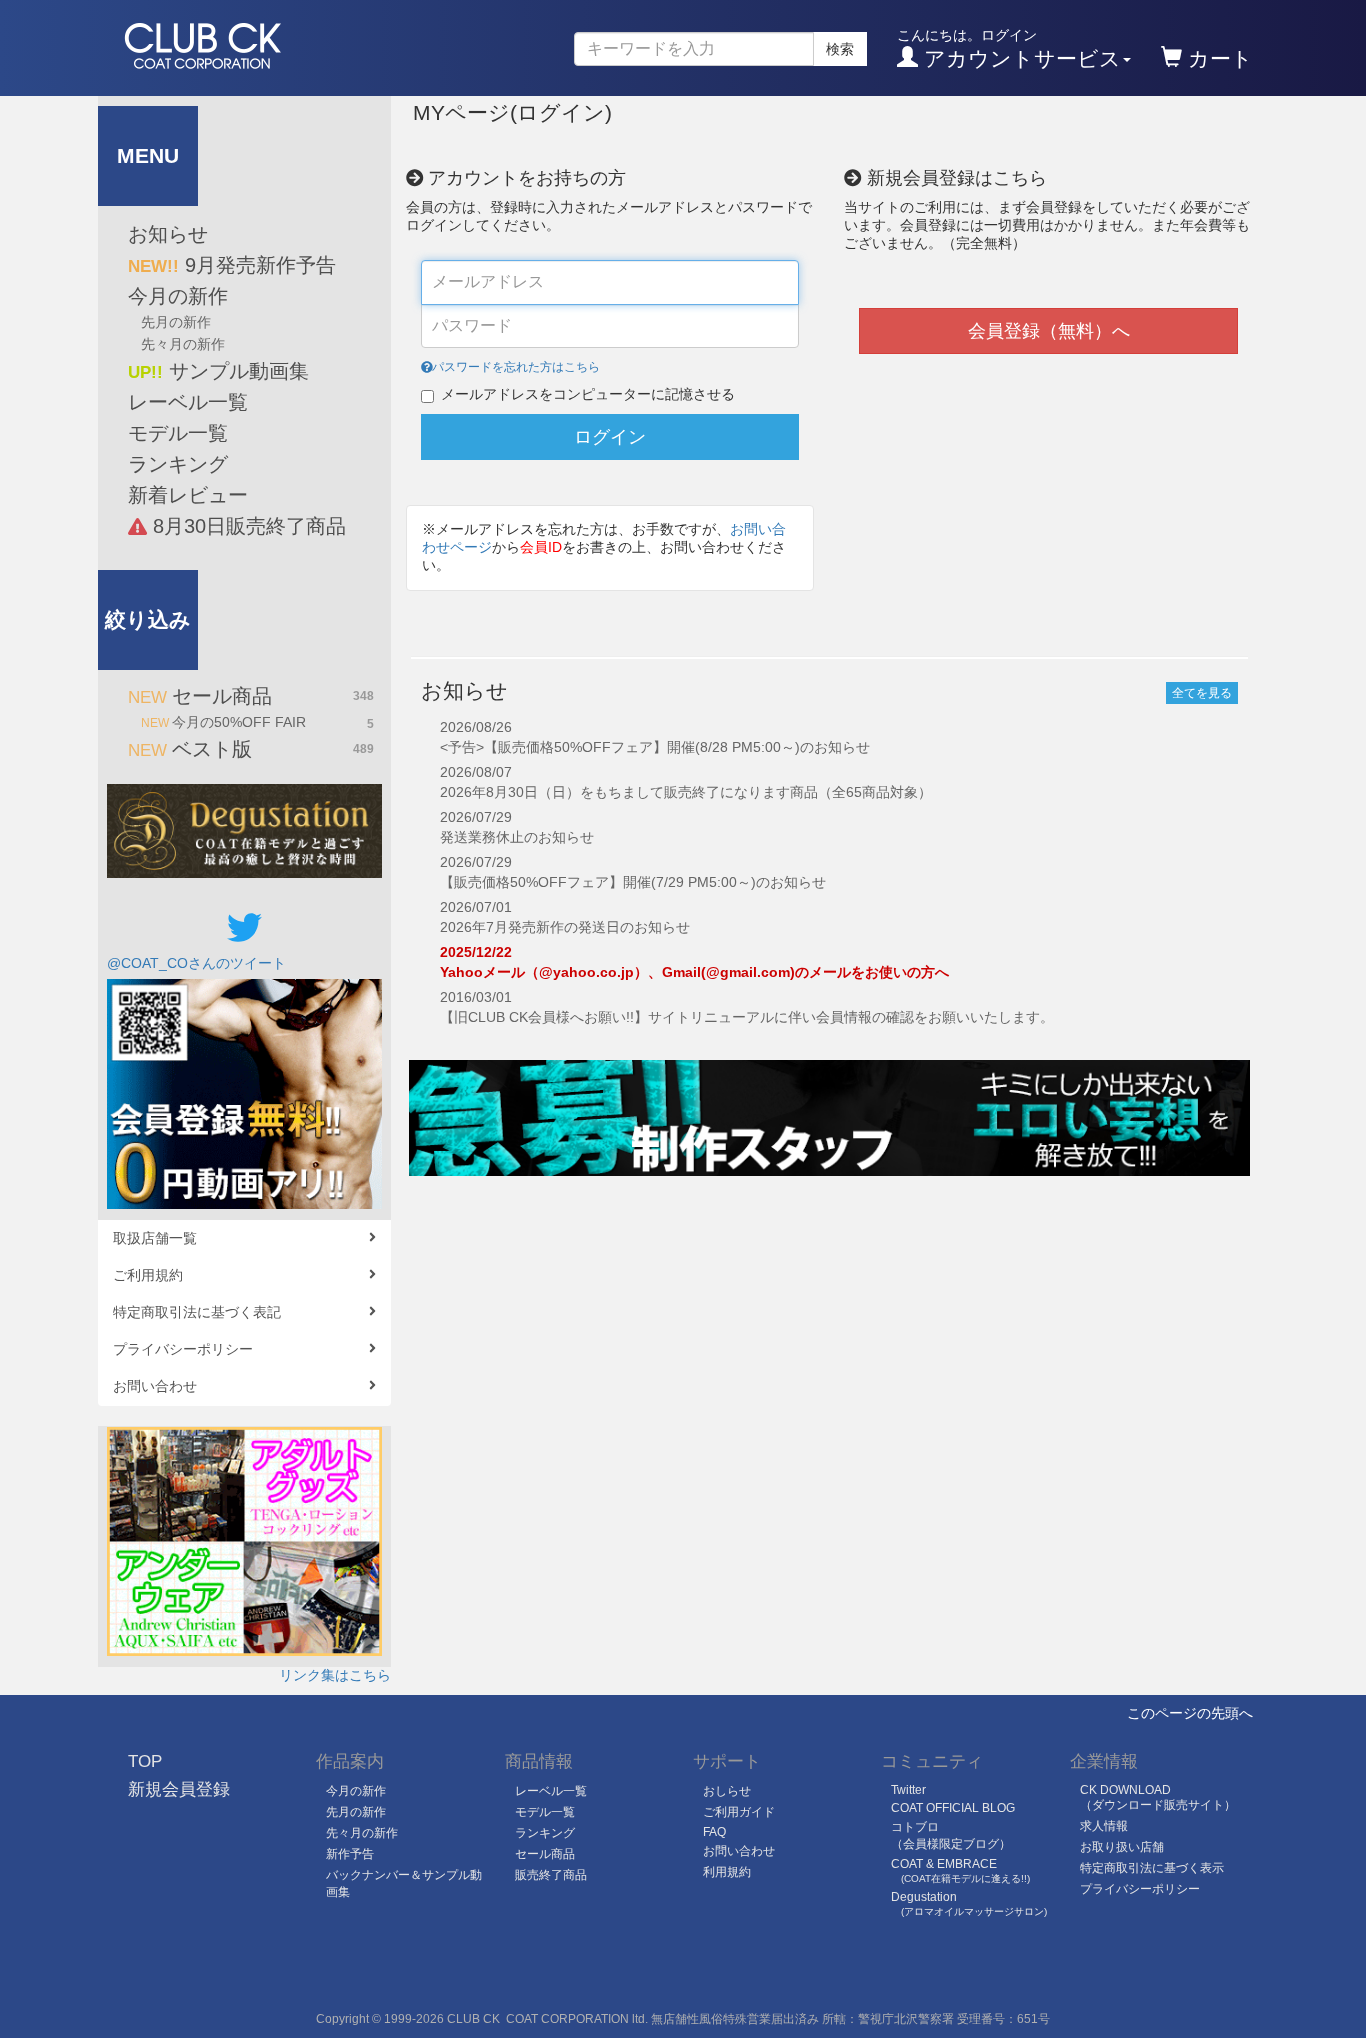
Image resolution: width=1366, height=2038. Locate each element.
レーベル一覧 (188, 402)
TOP (145, 1761)
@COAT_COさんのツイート (196, 963)
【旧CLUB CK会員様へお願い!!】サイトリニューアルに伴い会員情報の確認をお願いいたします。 (747, 1017)
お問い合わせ (155, 1386)
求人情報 (1104, 1826)
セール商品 (251, 696)
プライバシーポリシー (183, 1349)
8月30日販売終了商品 (246, 526)
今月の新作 (178, 296)
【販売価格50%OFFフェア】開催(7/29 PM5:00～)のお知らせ (633, 882)
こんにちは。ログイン (1009, 48)
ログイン (610, 437)
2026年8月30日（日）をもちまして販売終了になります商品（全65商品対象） (686, 792)
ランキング (178, 464)
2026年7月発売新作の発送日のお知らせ (565, 927)
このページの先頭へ (1190, 1713)
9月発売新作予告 (232, 265)
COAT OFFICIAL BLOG (953, 1808)
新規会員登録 (179, 1789)
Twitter (908, 1790)
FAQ (714, 1832)
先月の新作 (176, 322)
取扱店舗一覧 (155, 1238)
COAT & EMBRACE (960, 1870)
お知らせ (168, 234)
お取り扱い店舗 (1122, 1847)
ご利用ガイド (739, 1812)
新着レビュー (188, 495)
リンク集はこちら (335, 1675)
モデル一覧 (178, 433)
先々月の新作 (183, 344)
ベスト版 (251, 749)
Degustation (969, 1903)
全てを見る (1202, 693)
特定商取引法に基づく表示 (1152, 1868)
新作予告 (350, 1854)
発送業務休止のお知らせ (517, 837)
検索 (840, 49)
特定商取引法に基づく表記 (197, 1312)
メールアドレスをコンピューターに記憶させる (588, 394)
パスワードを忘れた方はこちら (516, 367)
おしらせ (727, 1791)
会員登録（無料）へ (1049, 331)
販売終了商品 (551, 1875)
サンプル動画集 (218, 371)
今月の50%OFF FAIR (257, 722)
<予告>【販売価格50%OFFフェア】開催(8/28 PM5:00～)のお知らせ (655, 747)
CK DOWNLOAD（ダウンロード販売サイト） (1158, 1797)
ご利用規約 (148, 1275)
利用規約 (727, 1872)
